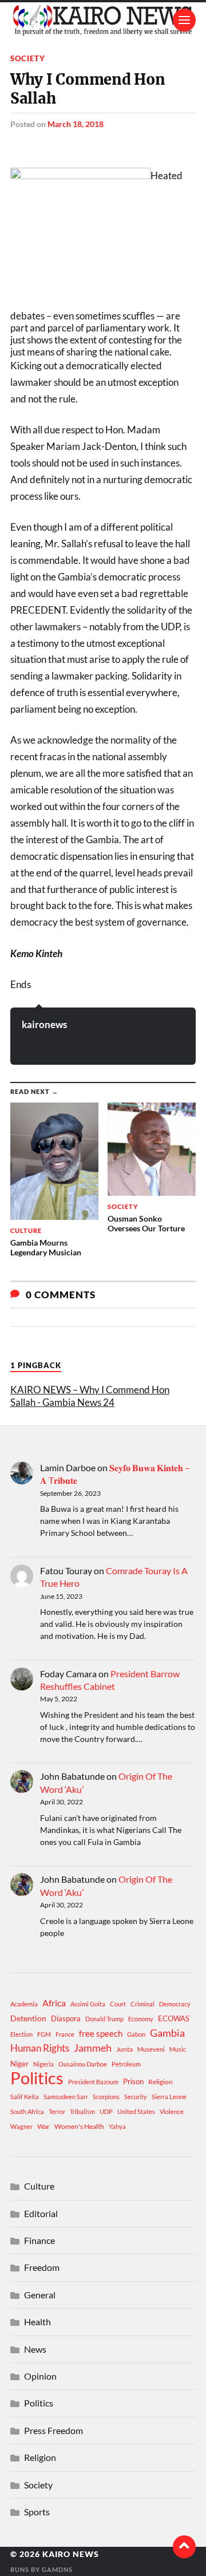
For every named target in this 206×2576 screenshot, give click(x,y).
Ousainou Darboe (83, 2064)
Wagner (21, 2126)
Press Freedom (54, 2430)
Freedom (42, 2267)
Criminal (142, 2004)
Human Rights (40, 2048)
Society (28, 58)
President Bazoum (93, 2082)
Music (178, 2049)
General (40, 2295)
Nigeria (43, 2064)
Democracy (175, 2004)
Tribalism (82, 2111)
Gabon (136, 2034)
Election (21, 2034)
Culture (39, 2186)
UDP (106, 2111)
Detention (28, 2018)
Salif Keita (25, 2097)
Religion (161, 2082)
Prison (133, 2081)
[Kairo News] (103, 20)
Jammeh (93, 2048)
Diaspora (66, 2018)
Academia (24, 2004)
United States (136, 2111)
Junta (124, 2049)
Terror (57, 2111)
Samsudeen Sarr (66, 2097)
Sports (37, 2512)
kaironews (44, 1024)
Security (136, 2097)
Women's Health (79, 2126)
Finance (39, 2240)
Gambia (167, 2033)
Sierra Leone (169, 2097)
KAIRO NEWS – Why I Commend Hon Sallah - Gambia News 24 (90, 1396)
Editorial (41, 2213)
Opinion (40, 2376)
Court (118, 2004)
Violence (172, 2111)
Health (37, 2322)
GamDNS (57, 2569)
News (35, 2349)
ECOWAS (174, 2018)
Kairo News (71, 2554)
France (65, 2034)
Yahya (117, 2126)
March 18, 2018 (76, 124)
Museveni (151, 2049)
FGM (44, 2034)
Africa (54, 2003)
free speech (101, 2033)
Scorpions (106, 2097)
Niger (19, 2064)
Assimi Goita (88, 2004)
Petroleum (126, 2064)
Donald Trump (104, 2019)
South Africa (27, 2111)
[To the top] (184, 2547)
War (43, 2126)
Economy (141, 2019)
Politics (37, 2078)
